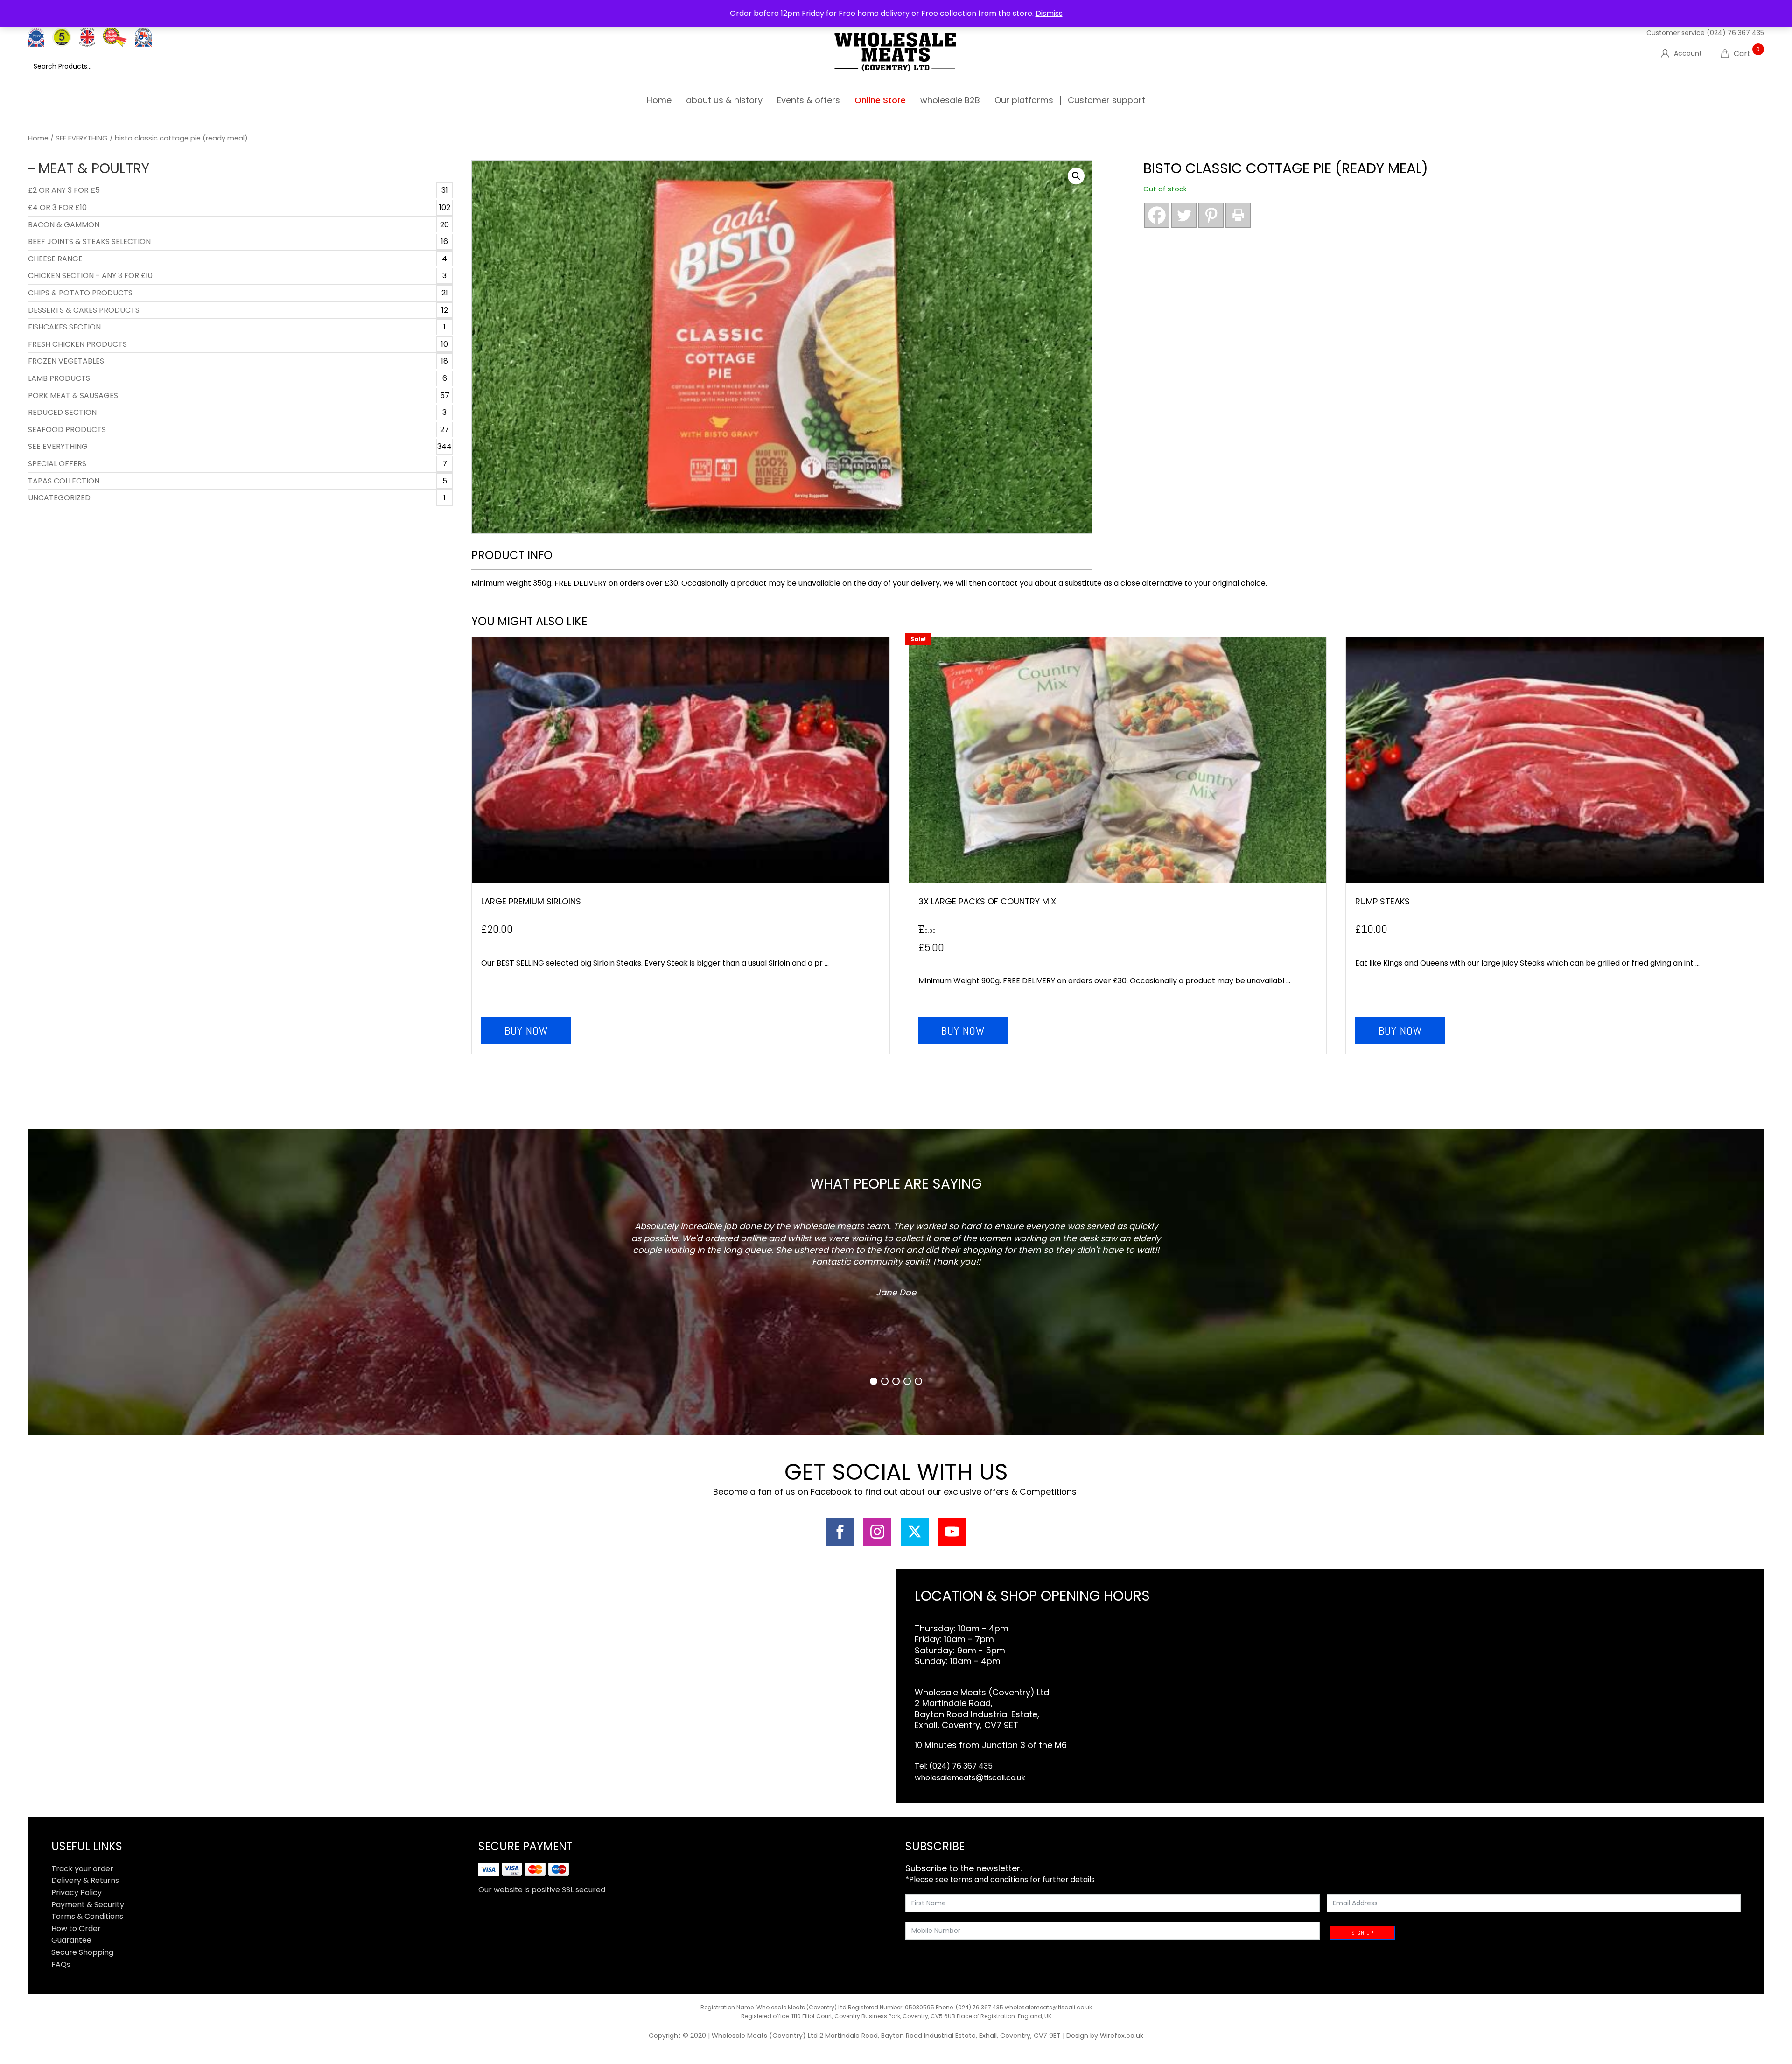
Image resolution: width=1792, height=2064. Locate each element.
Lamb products (59, 378)
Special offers (57, 464)
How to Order (76, 1928)
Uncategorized (59, 498)
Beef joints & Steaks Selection (89, 241)
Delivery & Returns (85, 1880)
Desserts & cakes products (84, 310)
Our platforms (1024, 100)
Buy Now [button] (526, 1031)
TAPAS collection (64, 481)
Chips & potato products (80, 293)
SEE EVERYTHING (82, 138)
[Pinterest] (1211, 215)
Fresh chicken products (77, 344)
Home (659, 100)
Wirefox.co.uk (1122, 2036)
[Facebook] (1157, 215)
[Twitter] (1184, 215)
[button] (1076, 176)
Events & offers (808, 100)
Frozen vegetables (66, 361)
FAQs (61, 1964)
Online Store (880, 100)
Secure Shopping (82, 1952)
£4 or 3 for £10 (57, 207)
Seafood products (67, 430)
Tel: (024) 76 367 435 (954, 1766)
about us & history (724, 100)
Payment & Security (88, 1905)
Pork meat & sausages (73, 395)
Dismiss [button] (1049, 13)
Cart (1747, 53)
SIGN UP (1362, 1933)
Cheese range (55, 259)
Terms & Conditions (87, 1916)
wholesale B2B (950, 100)
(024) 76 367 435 (1735, 33)
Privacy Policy (77, 1893)
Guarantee (71, 1940)
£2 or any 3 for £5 (64, 190)
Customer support (1106, 100)
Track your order (82, 1869)
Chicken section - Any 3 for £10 (90, 276)
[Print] (1238, 215)
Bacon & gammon (64, 225)
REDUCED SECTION (62, 412)
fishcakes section (64, 327)
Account (1688, 53)
